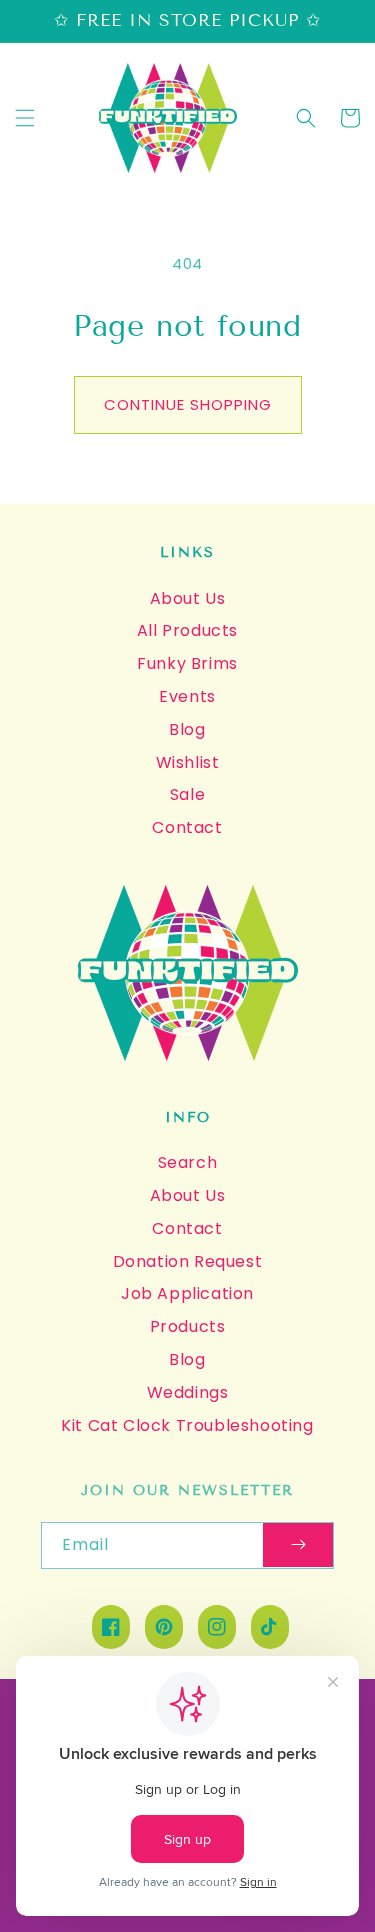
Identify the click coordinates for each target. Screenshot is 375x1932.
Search (188, 1162)
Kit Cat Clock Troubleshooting (187, 1425)
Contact (187, 827)
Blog (187, 729)
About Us (188, 598)
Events (187, 696)
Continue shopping (188, 404)
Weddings (188, 1392)
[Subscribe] (298, 1545)
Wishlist (188, 762)
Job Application (187, 1293)
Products (188, 1326)
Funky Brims (187, 663)
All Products (187, 630)
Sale (187, 794)
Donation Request (188, 1261)
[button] (25, 118)
